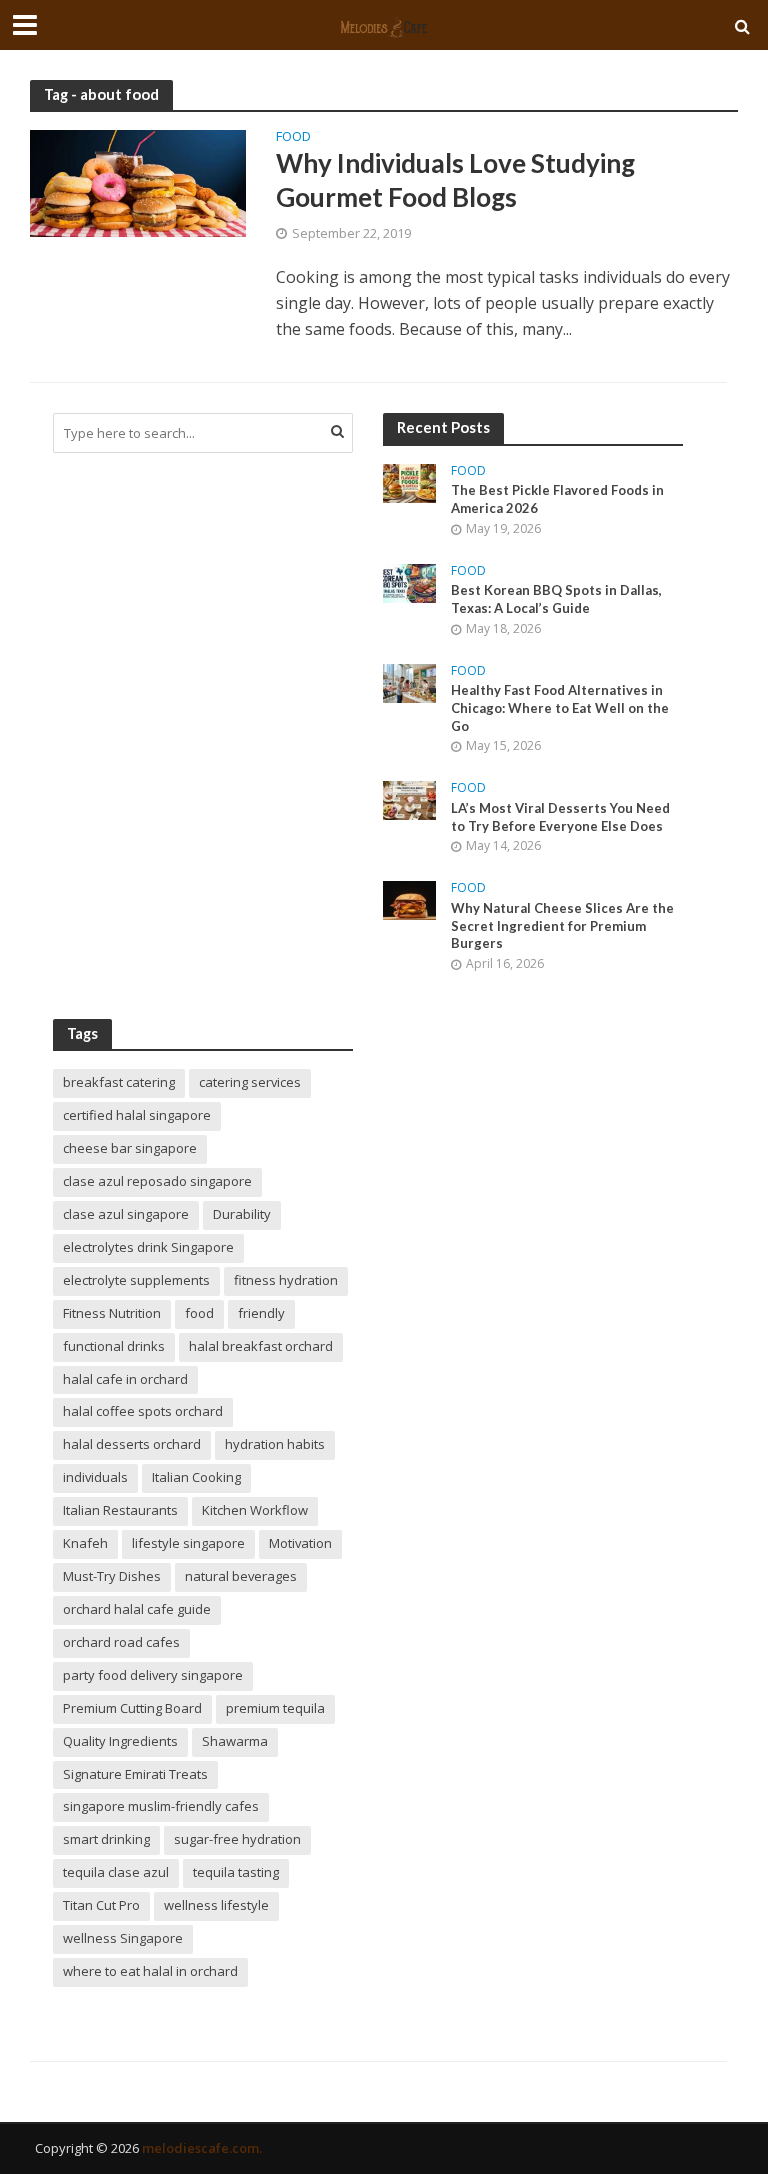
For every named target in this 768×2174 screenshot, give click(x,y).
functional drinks (114, 1346)
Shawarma (235, 1741)
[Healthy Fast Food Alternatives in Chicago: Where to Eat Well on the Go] (409, 681)
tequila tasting (236, 1872)
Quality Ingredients (120, 1741)
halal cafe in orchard (125, 1379)
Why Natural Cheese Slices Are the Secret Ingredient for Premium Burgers (562, 925)
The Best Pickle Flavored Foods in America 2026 (557, 499)
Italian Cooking (196, 1477)
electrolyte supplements (136, 1280)
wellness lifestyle (216, 1905)
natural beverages (241, 1576)
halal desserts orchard (132, 1444)
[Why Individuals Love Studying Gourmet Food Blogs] (138, 182)
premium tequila (275, 1708)
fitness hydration (286, 1280)
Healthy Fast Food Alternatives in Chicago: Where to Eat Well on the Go (560, 707)
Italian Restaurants (120, 1510)
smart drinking (106, 1839)
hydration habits (275, 1444)
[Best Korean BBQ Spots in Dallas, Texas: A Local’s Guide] (409, 581)
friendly (261, 1313)
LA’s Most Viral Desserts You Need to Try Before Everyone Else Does (560, 817)
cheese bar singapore (130, 1148)
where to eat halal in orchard (150, 1971)
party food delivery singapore (153, 1675)
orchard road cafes (121, 1642)
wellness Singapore (123, 1938)
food (199, 1313)
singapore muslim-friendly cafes (161, 1806)
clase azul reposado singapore (157, 1181)
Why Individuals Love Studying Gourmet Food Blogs (455, 180)
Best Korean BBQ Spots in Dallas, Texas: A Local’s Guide (556, 599)
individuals (95, 1477)
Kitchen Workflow (255, 1510)
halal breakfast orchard (261, 1346)
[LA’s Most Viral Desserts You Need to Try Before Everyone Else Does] (409, 798)
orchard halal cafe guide (137, 1609)
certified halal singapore (137, 1115)
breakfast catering (119, 1082)
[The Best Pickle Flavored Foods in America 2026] (409, 481)
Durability (242, 1214)
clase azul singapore (126, 1214)
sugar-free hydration (237, 1839)
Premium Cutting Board (132, 1708)
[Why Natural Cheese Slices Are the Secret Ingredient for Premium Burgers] (409, 898)
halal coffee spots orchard (143, 1411)
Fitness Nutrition (112, 1313)
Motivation (300, 1543)
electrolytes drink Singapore (148, 1247)
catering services (250, 1082)
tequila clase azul (116, 1872)
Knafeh (85, 1543)
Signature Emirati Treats (135, 1774)
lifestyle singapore (188, 1543)
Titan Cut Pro (101, 1905)
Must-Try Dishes (112, 1576)
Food (293, 137)
